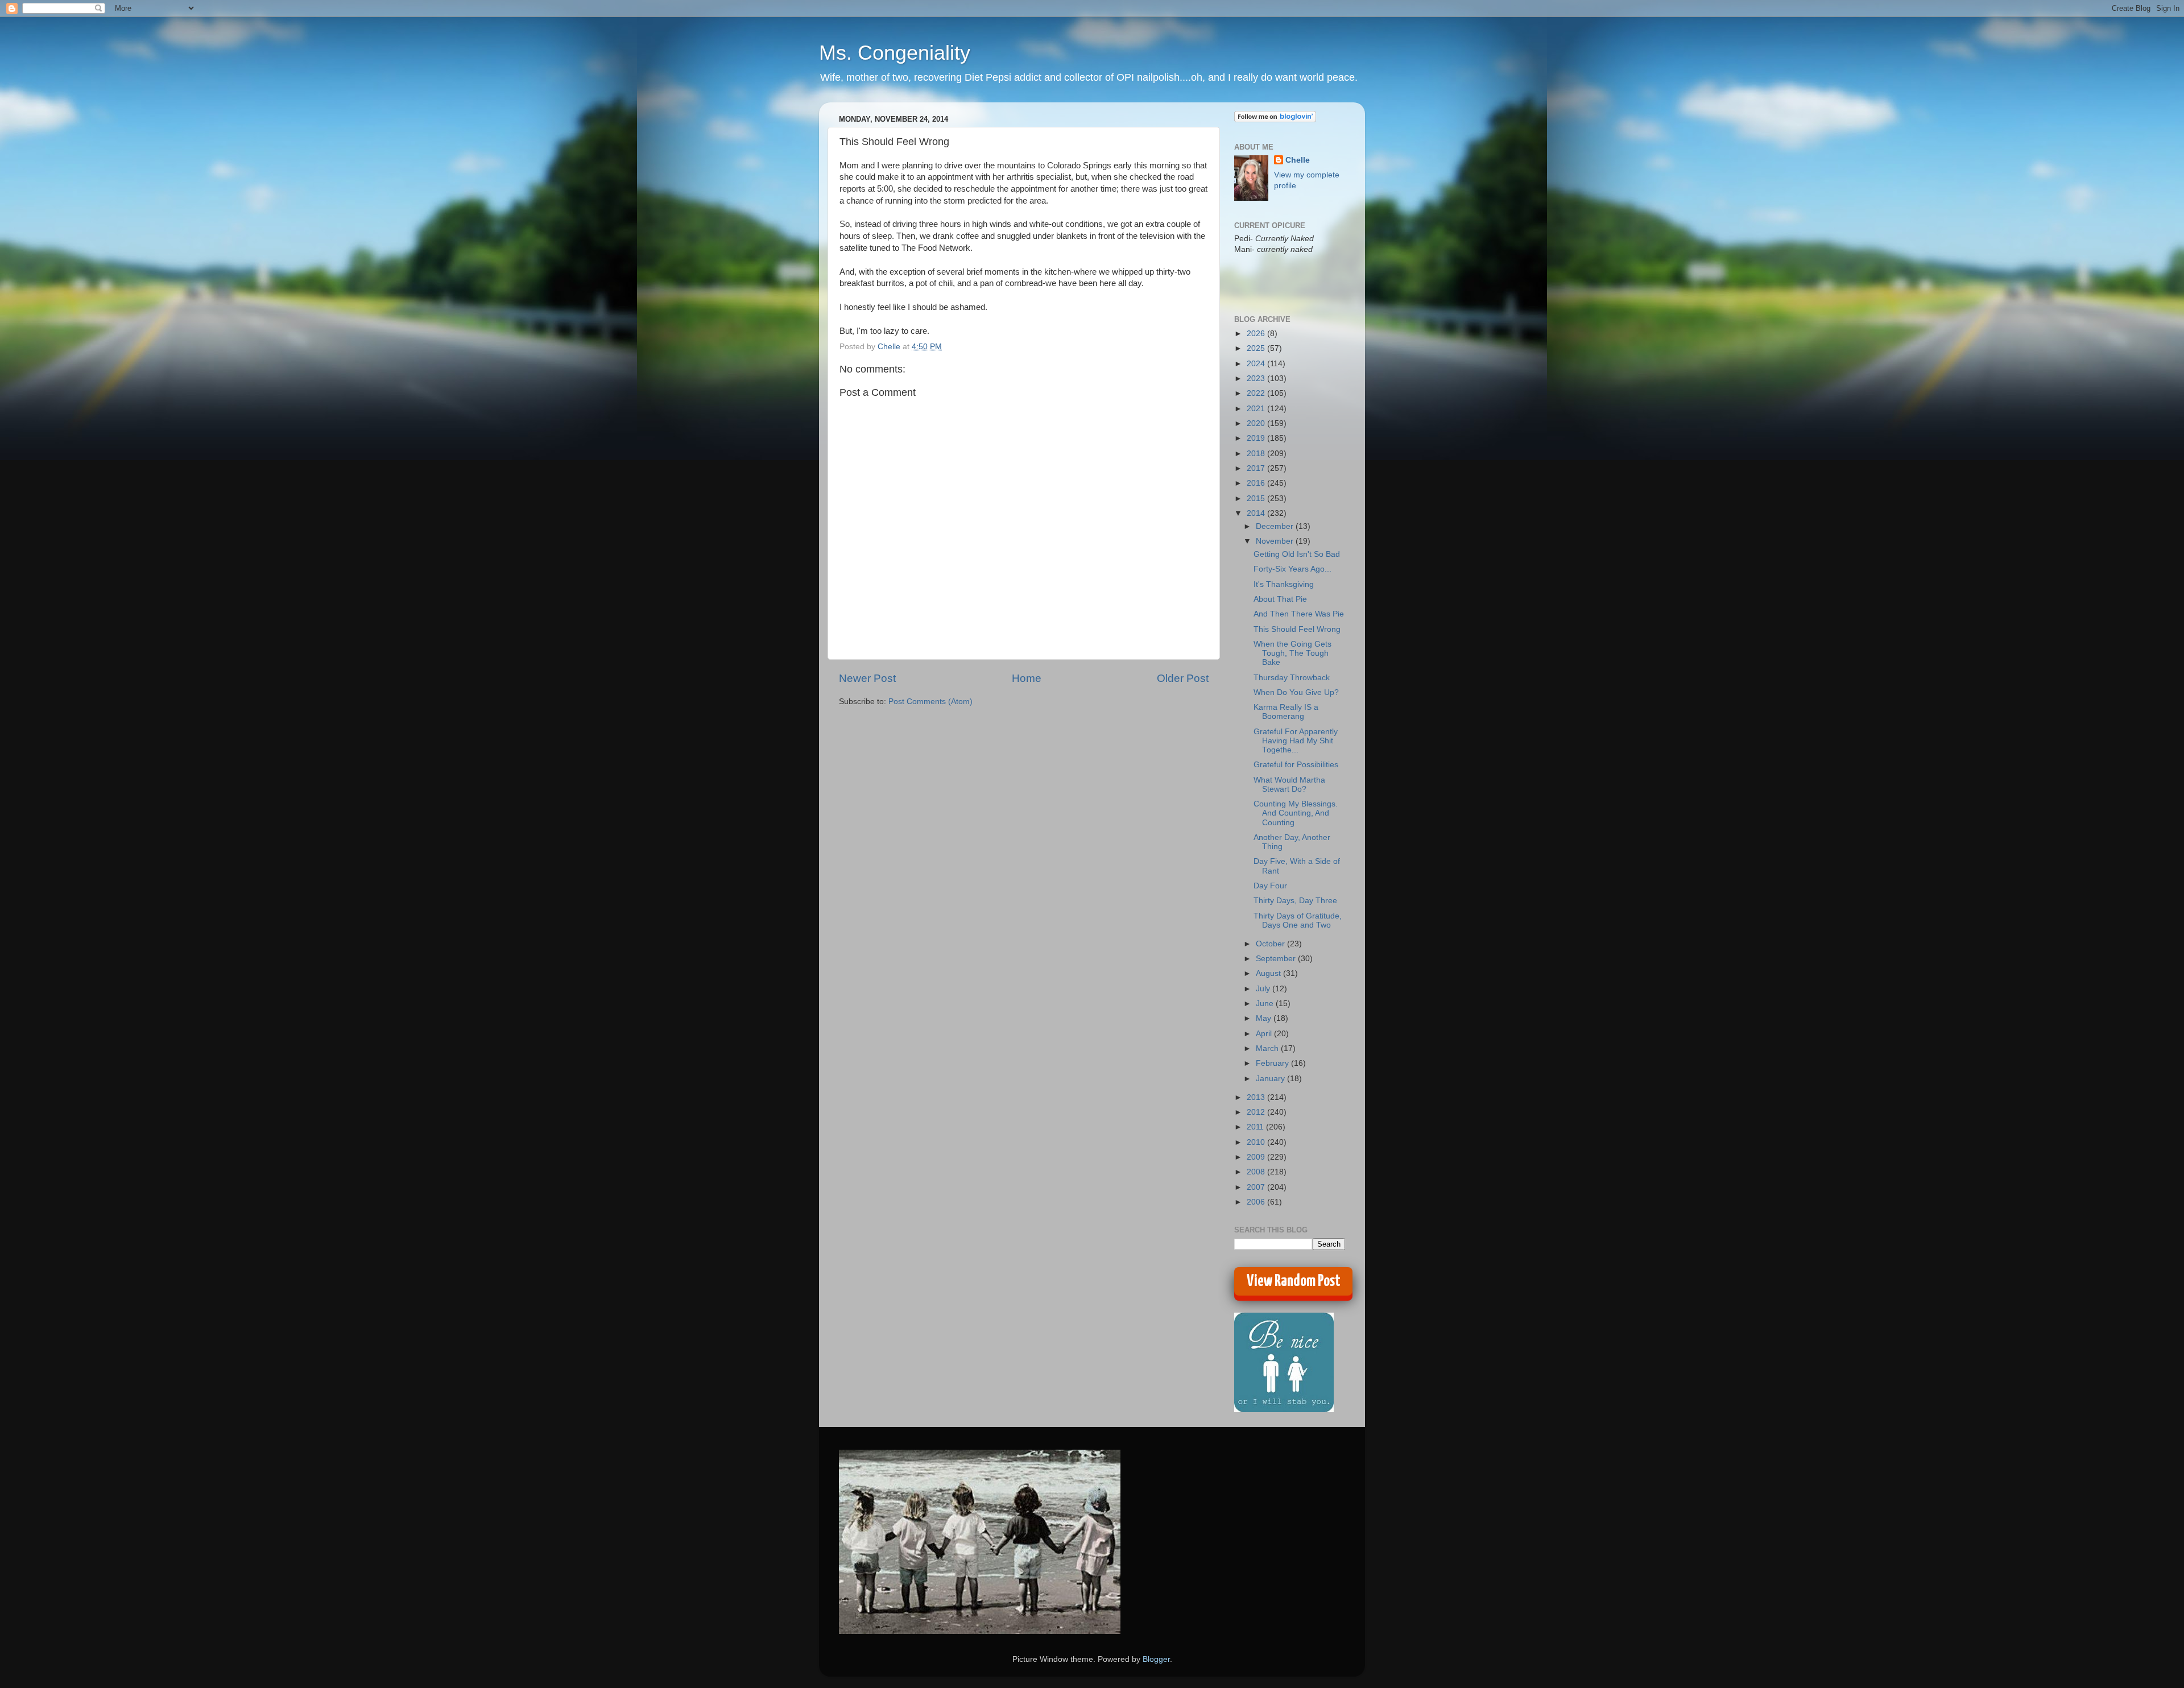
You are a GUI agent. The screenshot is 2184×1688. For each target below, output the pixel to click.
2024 (1257, 364)
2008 (1257, 1172)
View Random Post (1294, 1281)
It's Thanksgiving (1284, 584)
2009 (1257, 1157)
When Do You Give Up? (1296, 692)
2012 (1257, 1112)
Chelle (1298, 160)
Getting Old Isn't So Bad (1297, 554)
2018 (1257, 454)
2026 (1257, 334)
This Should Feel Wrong (1297, 629)
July (1264, 989)
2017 (1257, 468)
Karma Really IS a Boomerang (1286, 712)
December (1276, 526)
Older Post (1183, 678)
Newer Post (867, 678)
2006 (1257, 1202)
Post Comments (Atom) (930, 702)
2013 (1257, 1097)
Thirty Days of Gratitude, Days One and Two (1298, 920)
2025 (1257, 348)
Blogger (1156, 1659)
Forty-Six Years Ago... (1292, 569)
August (1269, 973)
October (1271, 944)
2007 (1257, 1187)
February (1273, 1063)
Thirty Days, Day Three (1295, 901)
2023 (1257, 378)
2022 (1257, 393)
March (1268, 1048)
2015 (1257, 498)
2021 (1257, 409)
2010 (1257, 1142)
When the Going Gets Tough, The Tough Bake (1292, 653)
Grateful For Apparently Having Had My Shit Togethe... (1296, 741)
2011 (1256, 1127)
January (1271, 1079)
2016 (1257, 483)
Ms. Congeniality (895, 53)
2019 (1257, 438)
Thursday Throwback (1292, 678)
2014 (1257, 513)
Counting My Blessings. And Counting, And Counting (1296, 813)
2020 (1257, 423)
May (1265, 1018)
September (1277, 959)
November (1276, 541)
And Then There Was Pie (1299, 614)
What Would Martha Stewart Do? (1289, 785)
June (1266, 1004)
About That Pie (1280, 599)
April (1265, 1034)
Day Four (1270, 886)
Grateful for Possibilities (1296, 765)
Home (1027, 678)
